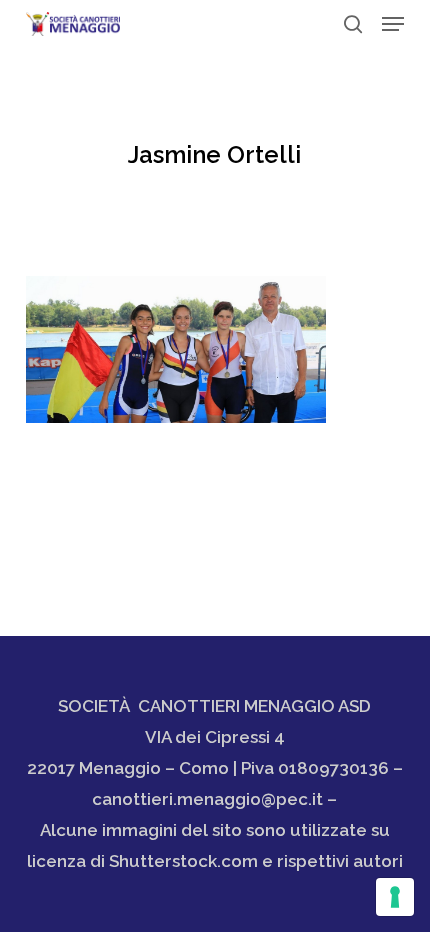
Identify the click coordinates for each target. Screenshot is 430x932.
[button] (393, 24)
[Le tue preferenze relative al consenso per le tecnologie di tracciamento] (395, 897)
